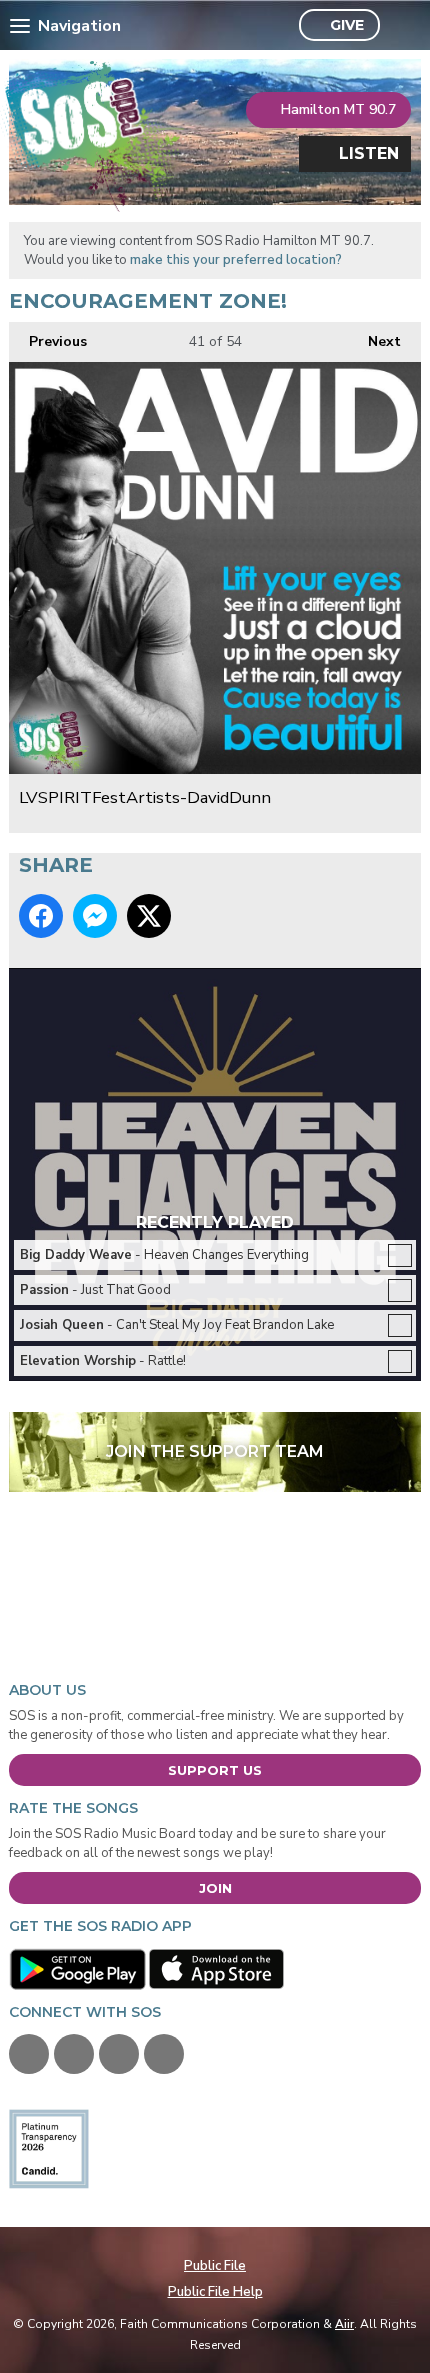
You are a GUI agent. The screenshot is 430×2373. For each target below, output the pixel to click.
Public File (215, 2266)
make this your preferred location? (236, 260)
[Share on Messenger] (95, 916)
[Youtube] (119, 2054)
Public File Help (215, 2292)
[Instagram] (164, 2054)
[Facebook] (29, 2054)
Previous (48, 341)
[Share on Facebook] (41, 916)
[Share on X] (149, 916)
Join (215, 1888)
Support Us (215, 1770)
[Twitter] (74, 2054)
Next (374, 341)
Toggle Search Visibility (400, 26)
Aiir (344, 2324)
